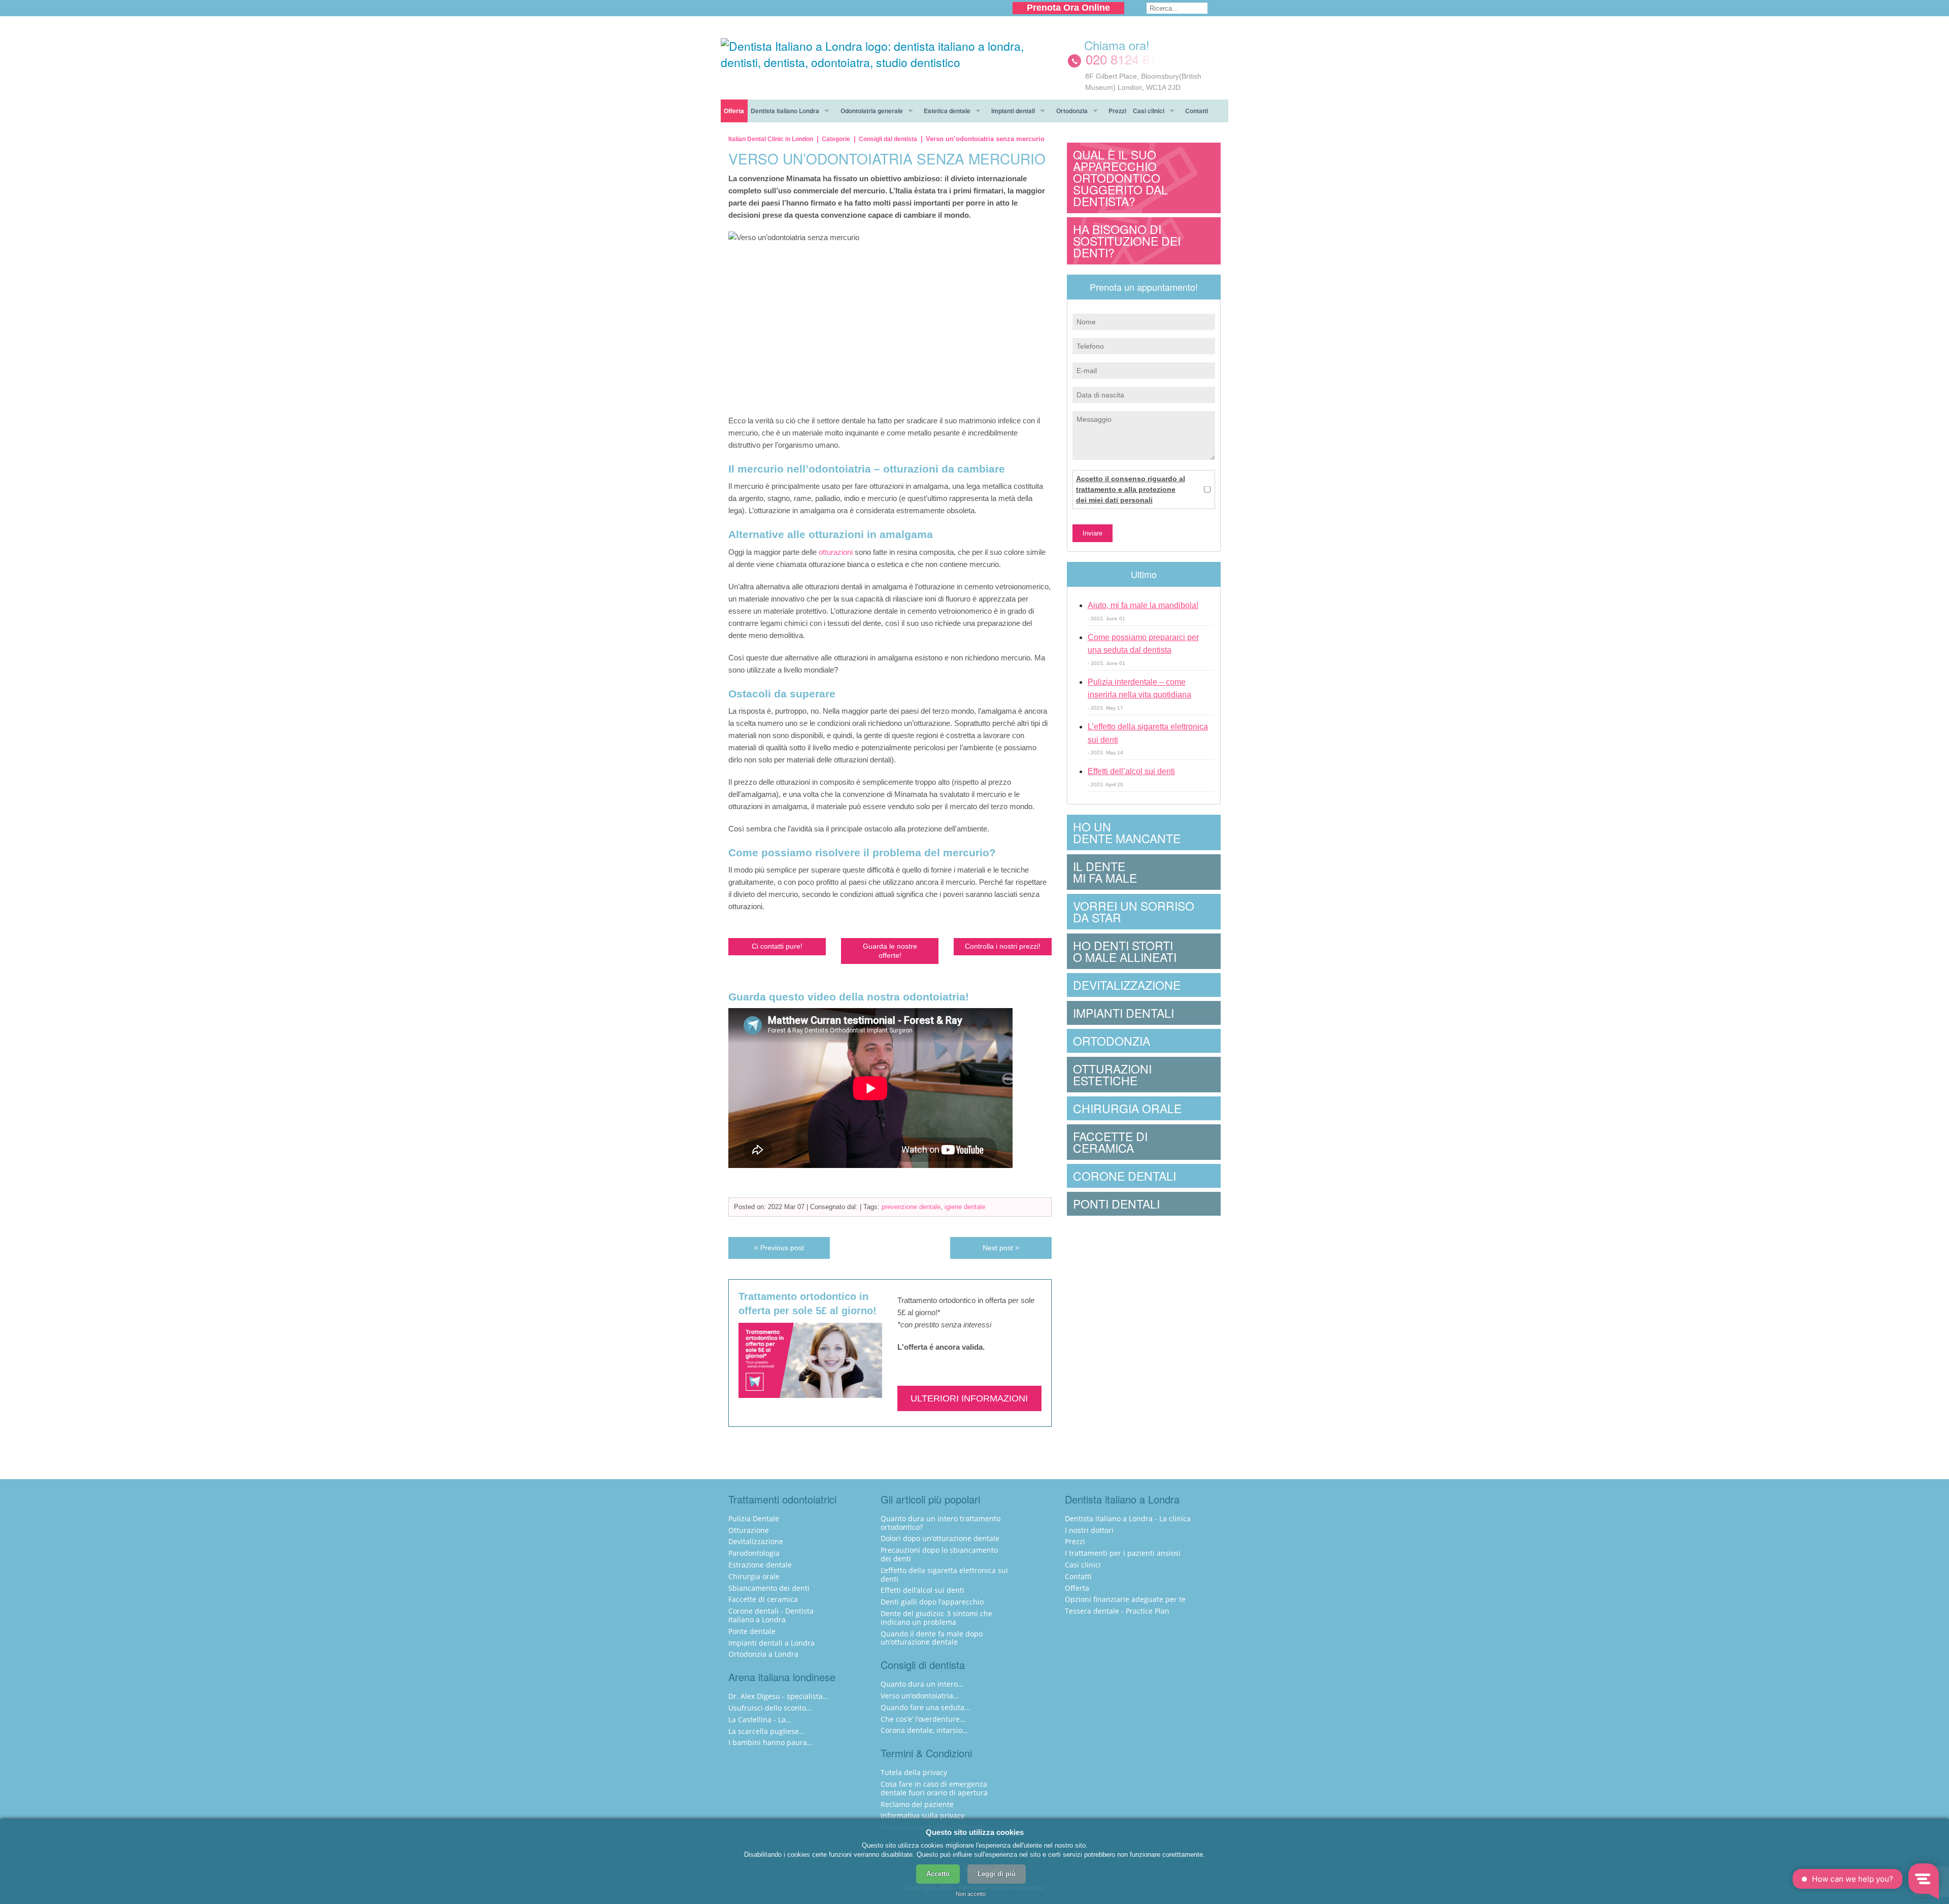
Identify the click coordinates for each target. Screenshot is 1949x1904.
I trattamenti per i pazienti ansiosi (1123, 1553)
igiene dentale (965, 1207)
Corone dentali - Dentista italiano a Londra (771, 1615)
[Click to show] (1144, 59)
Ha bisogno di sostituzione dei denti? (1127, 241)
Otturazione (749, 1530)
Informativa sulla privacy (922, 1815)
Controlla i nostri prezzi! (1003, 946)
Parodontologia (754, 1553)
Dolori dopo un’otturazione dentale (940, 1538)
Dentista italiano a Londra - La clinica (1128, 1518)
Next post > (1001, 1248)
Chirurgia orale (1127, 1108)
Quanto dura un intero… (922, 1684)
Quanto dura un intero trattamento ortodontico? (940, 1523)
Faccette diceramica (1110, 1142)
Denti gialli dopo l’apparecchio (932, 1602)
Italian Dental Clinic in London (771, 139)
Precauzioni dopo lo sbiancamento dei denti (939, 1554)
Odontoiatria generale (872, 111)
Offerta (734, 111)
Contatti (1197, 111)
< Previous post (779, 1248)
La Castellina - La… (760, 1719)
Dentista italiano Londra (785, 111)
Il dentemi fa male (1105, 872)
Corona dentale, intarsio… (924, 1730)
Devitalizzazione (1127, 985)
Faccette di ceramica (763, 1599)
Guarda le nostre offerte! (890, 950)
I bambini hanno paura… (770, 1742)
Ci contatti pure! (777, 946)
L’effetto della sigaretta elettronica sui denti (944, 1575)
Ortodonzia (1072, 111)
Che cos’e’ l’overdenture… (923, 1719)
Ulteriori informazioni (969, 1398)
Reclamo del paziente (917, 1804)
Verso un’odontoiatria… (920, 1696)
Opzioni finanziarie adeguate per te (1125, 1599)
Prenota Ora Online (1068, 8)
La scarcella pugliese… (766, 1731)
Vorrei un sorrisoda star (1134, 912)
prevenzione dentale (911, 1207)
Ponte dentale (752, 1631)
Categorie (836, 139)
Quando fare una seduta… (925, 1707)
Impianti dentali (1013, 111)
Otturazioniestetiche (1112, 1075)
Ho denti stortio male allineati (1125, 951)
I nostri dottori (1089, 1530)
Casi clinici (1149, 111)
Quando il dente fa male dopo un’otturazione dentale (932, 1638)
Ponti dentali (1116, 1204)
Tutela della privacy (914, 1772)
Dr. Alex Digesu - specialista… (778, 1696)
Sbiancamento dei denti (769, 1588)
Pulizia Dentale (754, 1518)
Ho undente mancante (1127, 832)
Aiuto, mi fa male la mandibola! (1143, 605)
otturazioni (837, 552)
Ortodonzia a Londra (763, 1654)
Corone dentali (1124, 1176)
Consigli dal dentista (888, 139)
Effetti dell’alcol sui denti (1131, 771)
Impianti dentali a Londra (771, 1643)
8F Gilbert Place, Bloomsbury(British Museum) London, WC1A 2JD (1143, 82)
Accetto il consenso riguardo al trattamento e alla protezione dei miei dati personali (1131, 489)
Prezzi (1117, 111)
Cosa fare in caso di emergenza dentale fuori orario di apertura (934, 1788)
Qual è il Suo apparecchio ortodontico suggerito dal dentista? (1120, 178)
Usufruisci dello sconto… (770, 1708)
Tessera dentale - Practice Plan (1117, 1611)
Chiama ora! (1117, 45)
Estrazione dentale (760, 1565)
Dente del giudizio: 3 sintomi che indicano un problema (936, 1618)
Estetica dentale (947, 111)
